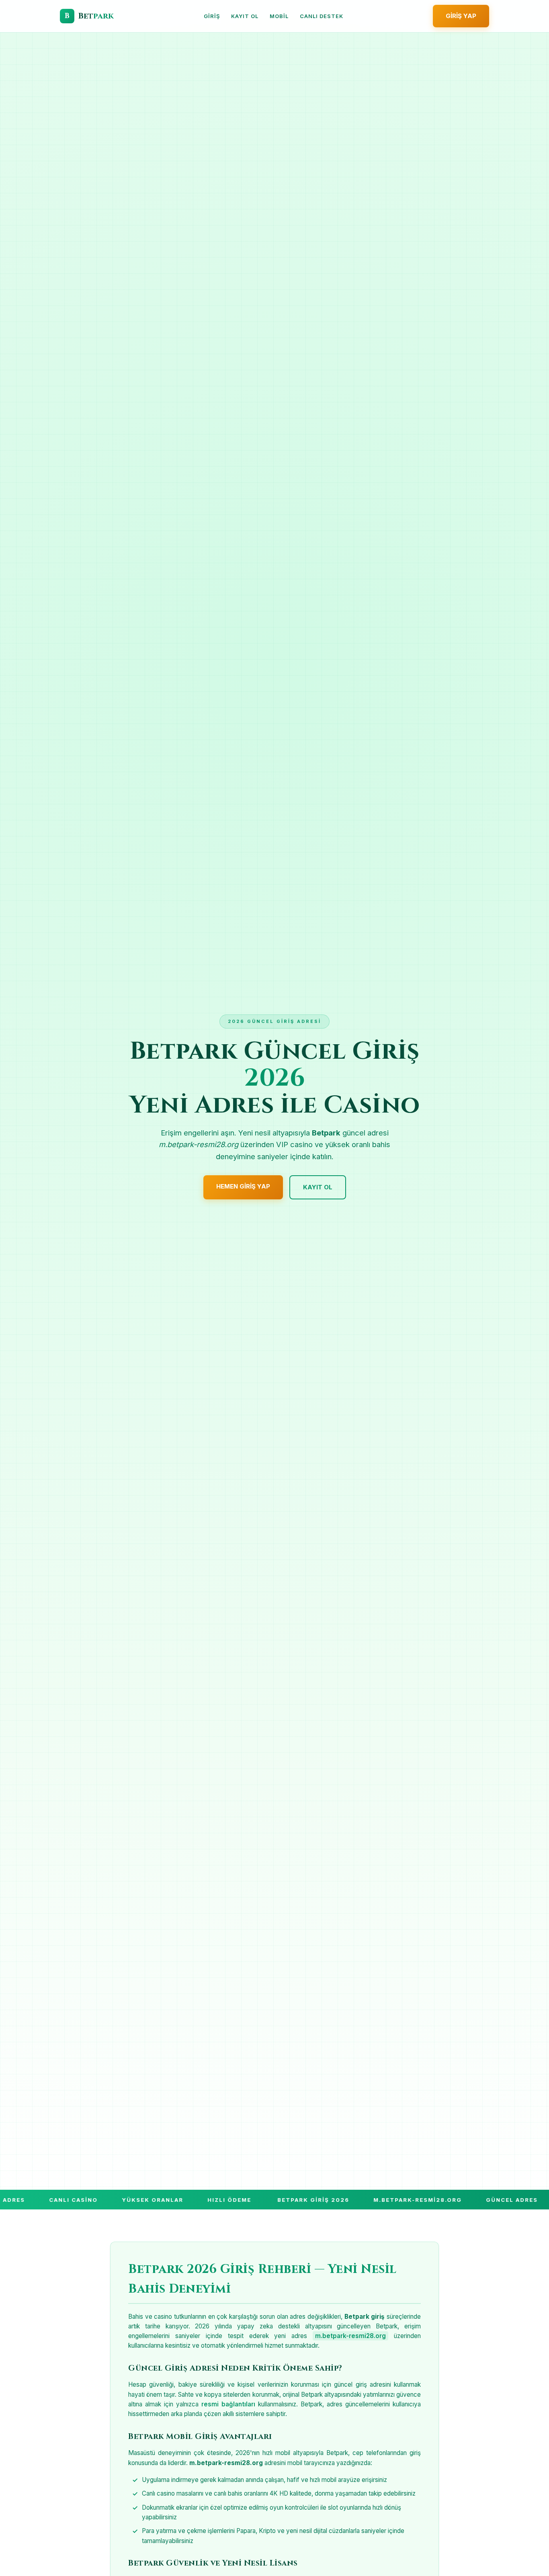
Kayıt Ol (245, 16)
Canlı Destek (322, 16)
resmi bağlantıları (228, 2404)
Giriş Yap (461, 16)
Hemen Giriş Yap (243, 1186)
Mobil (279, 16)
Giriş (212, 16)
